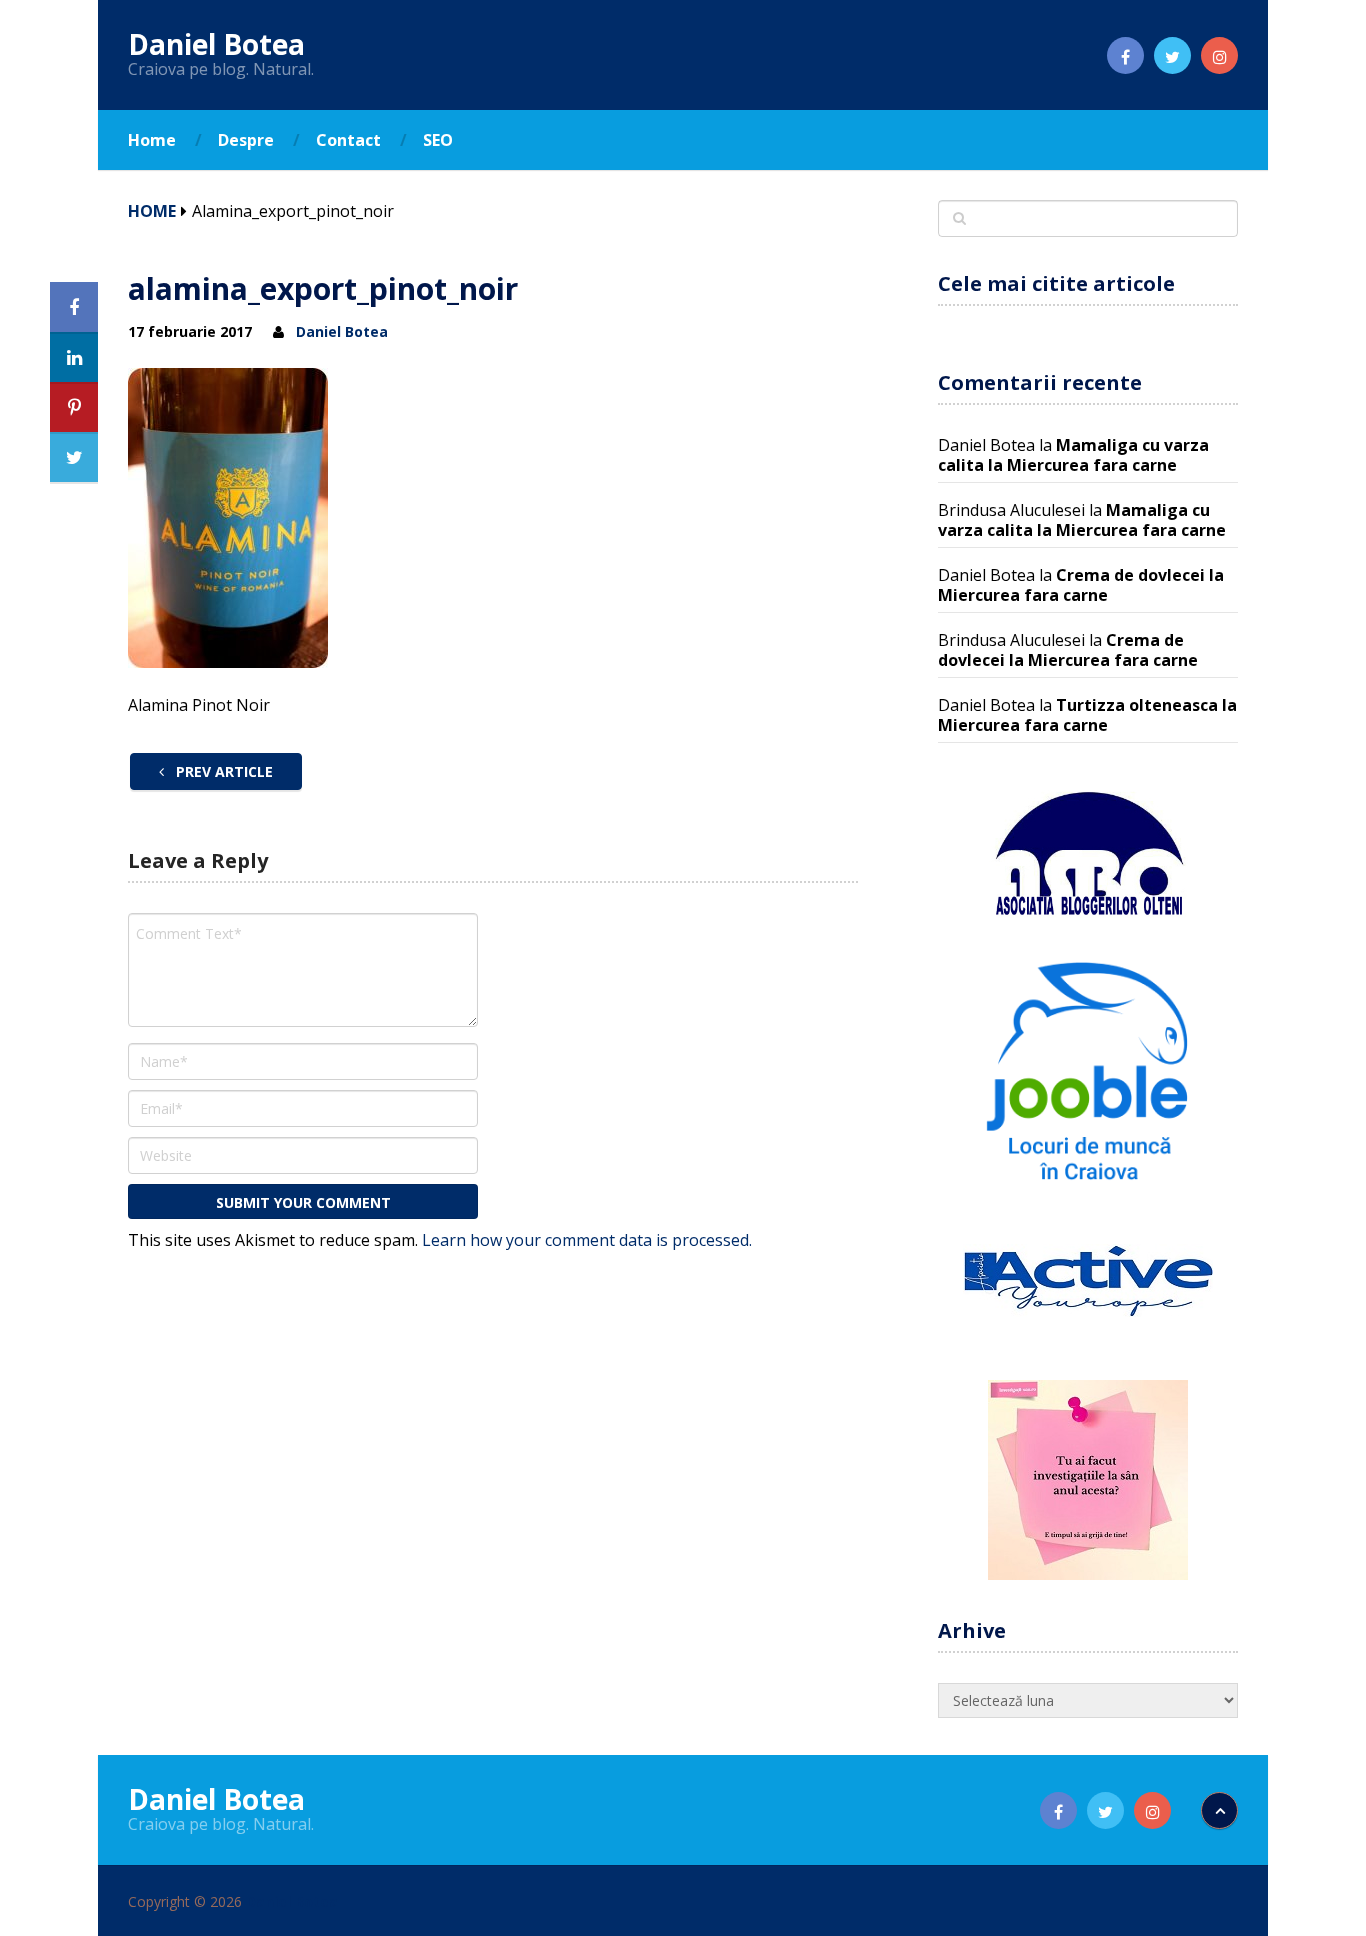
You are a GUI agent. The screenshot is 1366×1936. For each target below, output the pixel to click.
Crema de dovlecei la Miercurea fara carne (1081, 585)
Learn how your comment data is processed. (587, 1240)
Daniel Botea (216, 44)
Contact (348, 140)
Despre (246, 140)
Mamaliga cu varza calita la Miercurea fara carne (1073, 455)
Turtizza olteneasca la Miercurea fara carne (1087, 715)
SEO (438, 140)
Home (152, 140)
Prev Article (222, 771)
